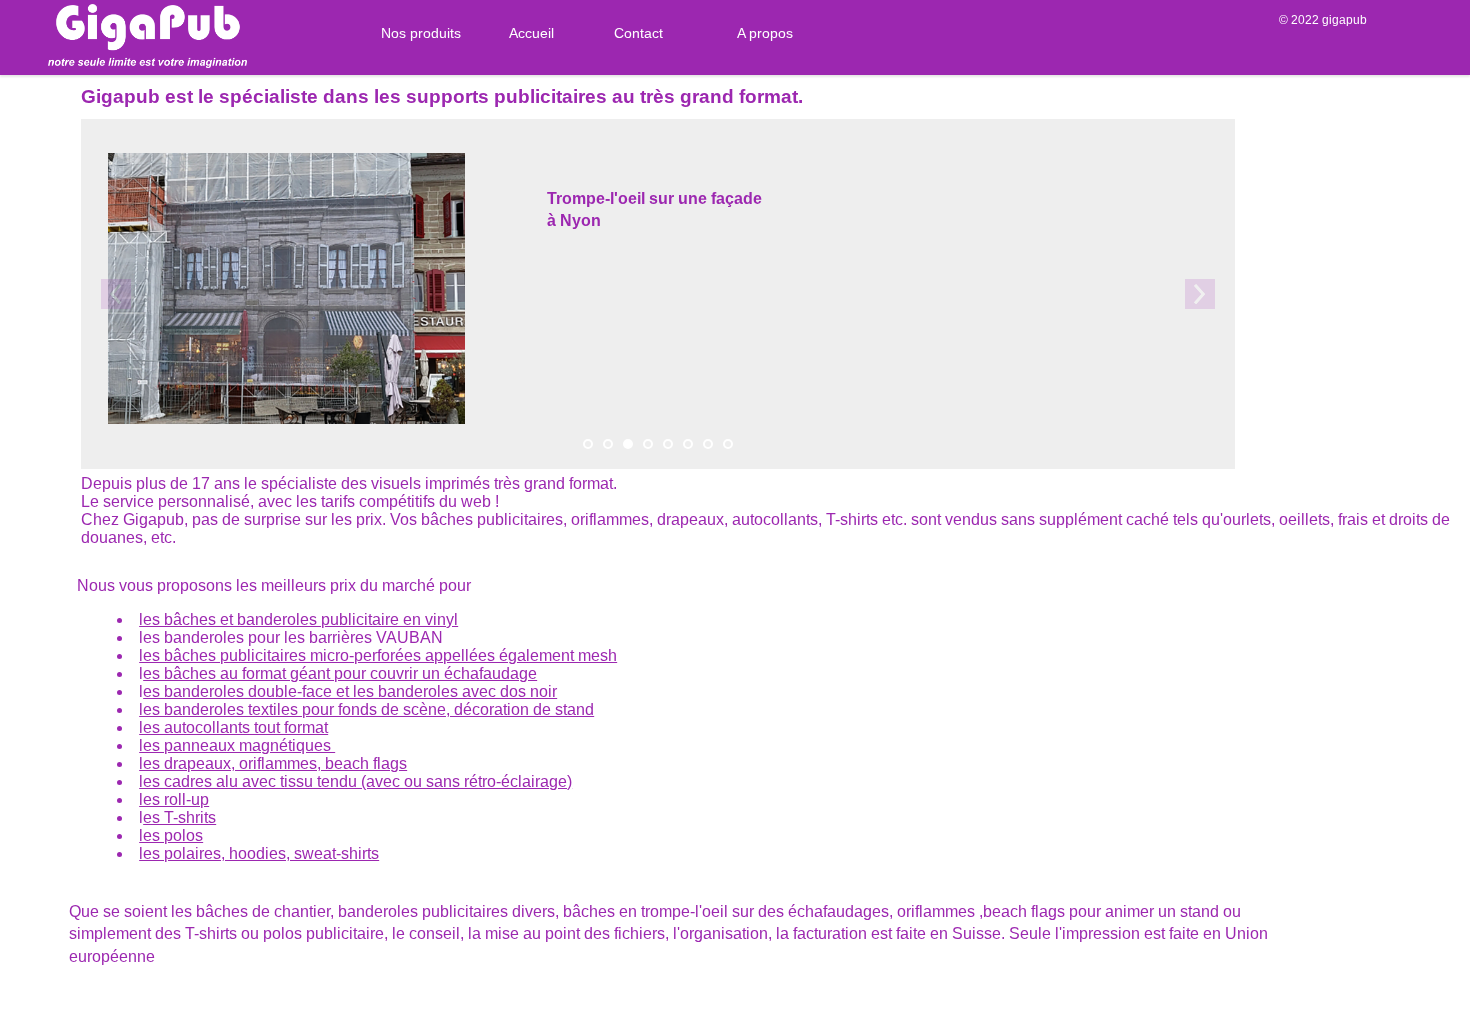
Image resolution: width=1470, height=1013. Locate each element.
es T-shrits (179, 817)
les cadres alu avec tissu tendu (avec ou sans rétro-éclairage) (355, 781)
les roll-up (174, 799)
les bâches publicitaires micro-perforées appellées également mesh (378, 655)
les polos (171, 835)
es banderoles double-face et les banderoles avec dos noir (350, 691)
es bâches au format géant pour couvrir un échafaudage (340, 673)
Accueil (531, 33)
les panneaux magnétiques (237, 745)
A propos (765, 33)
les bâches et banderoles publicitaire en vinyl (298, 619)
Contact (638, 33)
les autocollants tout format (233, 727)
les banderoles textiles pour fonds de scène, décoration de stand (366, 709)
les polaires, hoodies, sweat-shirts (259, 853)
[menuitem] (413, 33)
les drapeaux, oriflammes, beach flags (273, 763)
